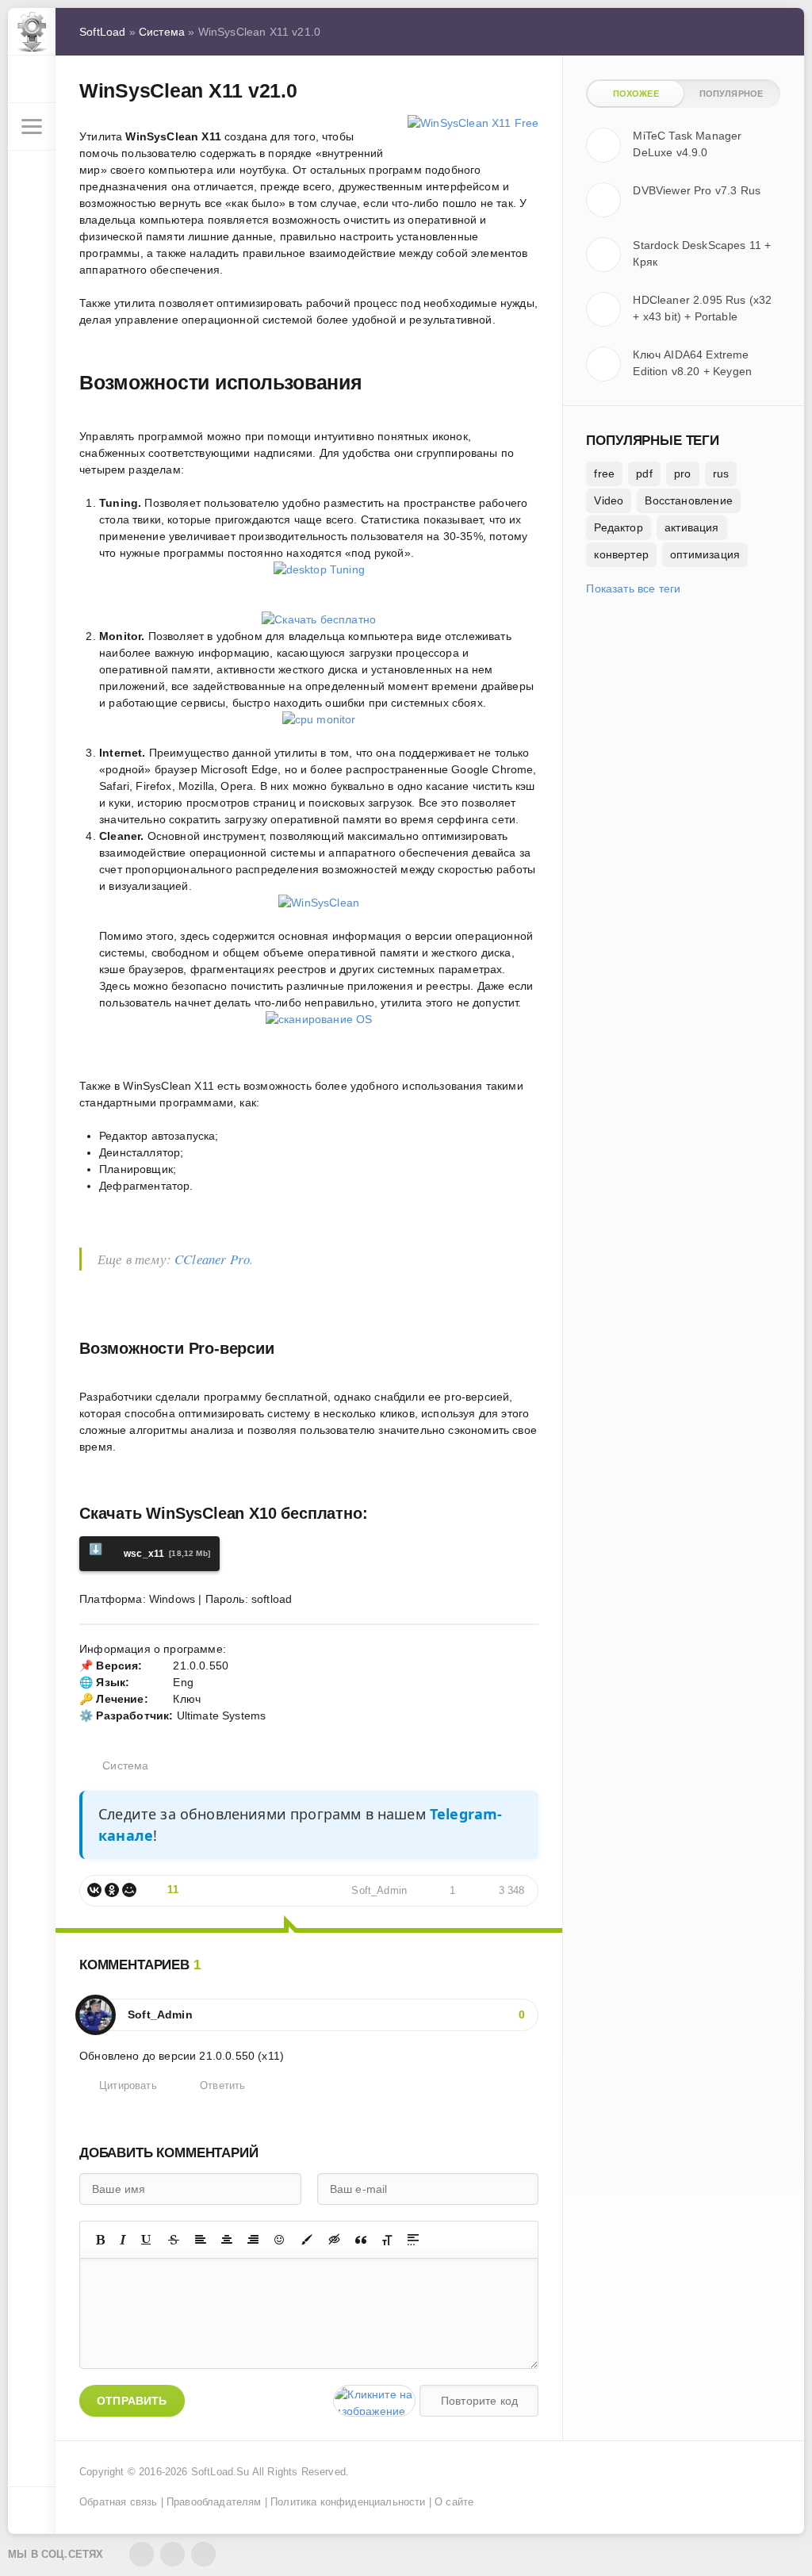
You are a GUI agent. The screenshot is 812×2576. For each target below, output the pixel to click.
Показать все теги (633, 588)
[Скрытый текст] (335, 2240)
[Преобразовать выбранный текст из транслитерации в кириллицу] (387, 2240)
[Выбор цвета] (307, 2240)
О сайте (454, 2502)
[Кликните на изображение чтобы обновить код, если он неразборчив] (374, 2401)
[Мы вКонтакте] (142, 2554)
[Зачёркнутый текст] (174, 2240)
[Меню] (32, 127)
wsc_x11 (149, 1551)
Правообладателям (214, 2502)
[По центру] (227, 2240)
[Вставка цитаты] (361, 2240)
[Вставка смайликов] (280, 2240)
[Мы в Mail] (203, 2554)
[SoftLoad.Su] (32, 32)
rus (721, 473)
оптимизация (705, 554)
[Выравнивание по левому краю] (201, 2240)
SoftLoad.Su (220, 2472)
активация (692, 527)
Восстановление (688, 500)
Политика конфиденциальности (348, 2502)
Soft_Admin (379, 1891)
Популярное (732, 94)
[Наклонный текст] (123, 2240)
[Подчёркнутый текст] (147, 2240)
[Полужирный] (100, 2240)
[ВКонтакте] (94, 1890)
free (604, 473)
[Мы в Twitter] (172, 2554)
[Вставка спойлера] (413, 2240)
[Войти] (32, 79)
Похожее (636, 94)
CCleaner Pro (212, 1259)
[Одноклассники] (112, 1890)
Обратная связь (118, 2502)
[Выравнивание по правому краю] (253, 2240)
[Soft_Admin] (96, 2007)
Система (125, 1765)
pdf (644, 473)
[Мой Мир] (129, 1890)
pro (683, 473)
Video (609, 500)
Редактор (618, 527)
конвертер (621, 554)
